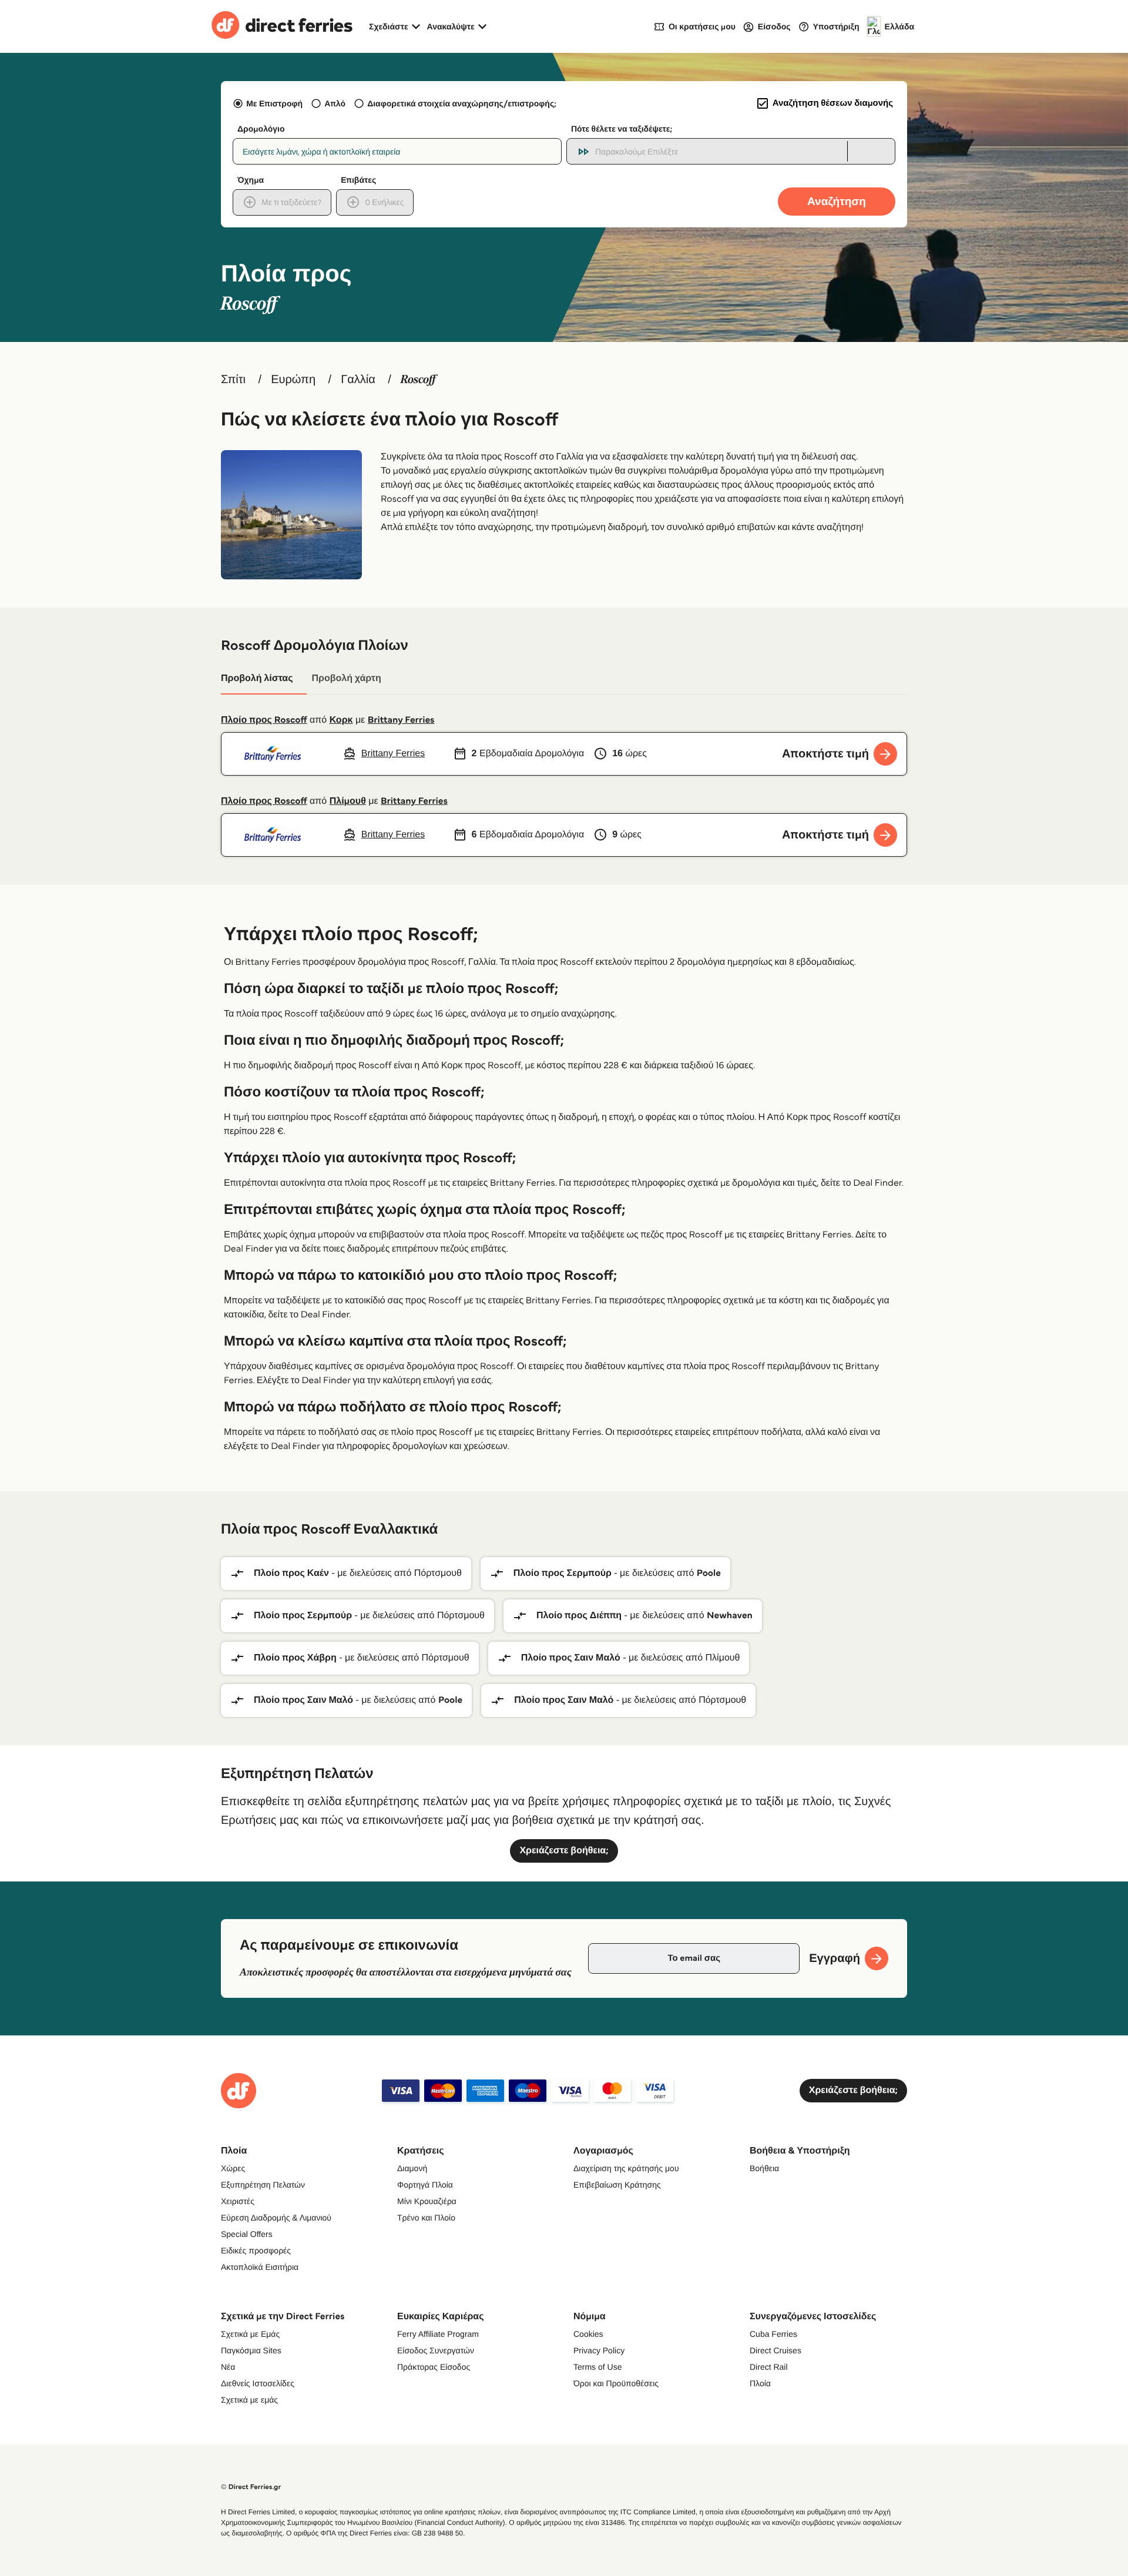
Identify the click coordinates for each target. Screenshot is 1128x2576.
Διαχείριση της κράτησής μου (626, 2168)
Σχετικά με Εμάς (250, 2334)
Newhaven (730, 1616)
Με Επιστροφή (274, 103)
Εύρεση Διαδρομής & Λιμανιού (276, 2218)
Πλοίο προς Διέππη (579, 1616)
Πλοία (760, 2383)
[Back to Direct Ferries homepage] (282, 26)
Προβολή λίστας (257, 678)
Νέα (228, 2367)
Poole (709, 1573)
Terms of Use (597, 2367)
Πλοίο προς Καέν (291, 1573)
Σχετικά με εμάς (249, 2400)
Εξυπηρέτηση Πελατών (263, 2185)
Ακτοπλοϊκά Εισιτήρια (260, 2267)
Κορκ (341, 720)
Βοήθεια (764, 2168)
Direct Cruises (775, 2350)
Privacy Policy (599, 2350)
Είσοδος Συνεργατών (436, 2350)
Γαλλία (358, 380)
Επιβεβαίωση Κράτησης (617, 2185)
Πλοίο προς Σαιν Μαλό (571, 1658)
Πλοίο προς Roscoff (264, 720)
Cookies (588, 2334)
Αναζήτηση (837, 201)
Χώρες (233, 2168)
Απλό (335, 103)
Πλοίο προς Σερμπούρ (563, 1573)
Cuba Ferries (773, 2334)
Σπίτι (233, 380)
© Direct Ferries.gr (251, 2487)
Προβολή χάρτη (346, 678)
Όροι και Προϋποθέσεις (616, 2383)
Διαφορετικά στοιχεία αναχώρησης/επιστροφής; (462, 103)
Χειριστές (238, 2201)
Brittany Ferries (401, 720)
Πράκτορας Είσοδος (434, 2367)
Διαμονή (412, 2168)
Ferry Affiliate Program (438, 2334)
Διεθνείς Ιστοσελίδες (258, 2383)
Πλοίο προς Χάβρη (295, 1658)
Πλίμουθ (348, 801)
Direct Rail (769, 2367)
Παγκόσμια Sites (251, 2350)
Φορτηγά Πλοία (425, 2185)
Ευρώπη (293, 380)
